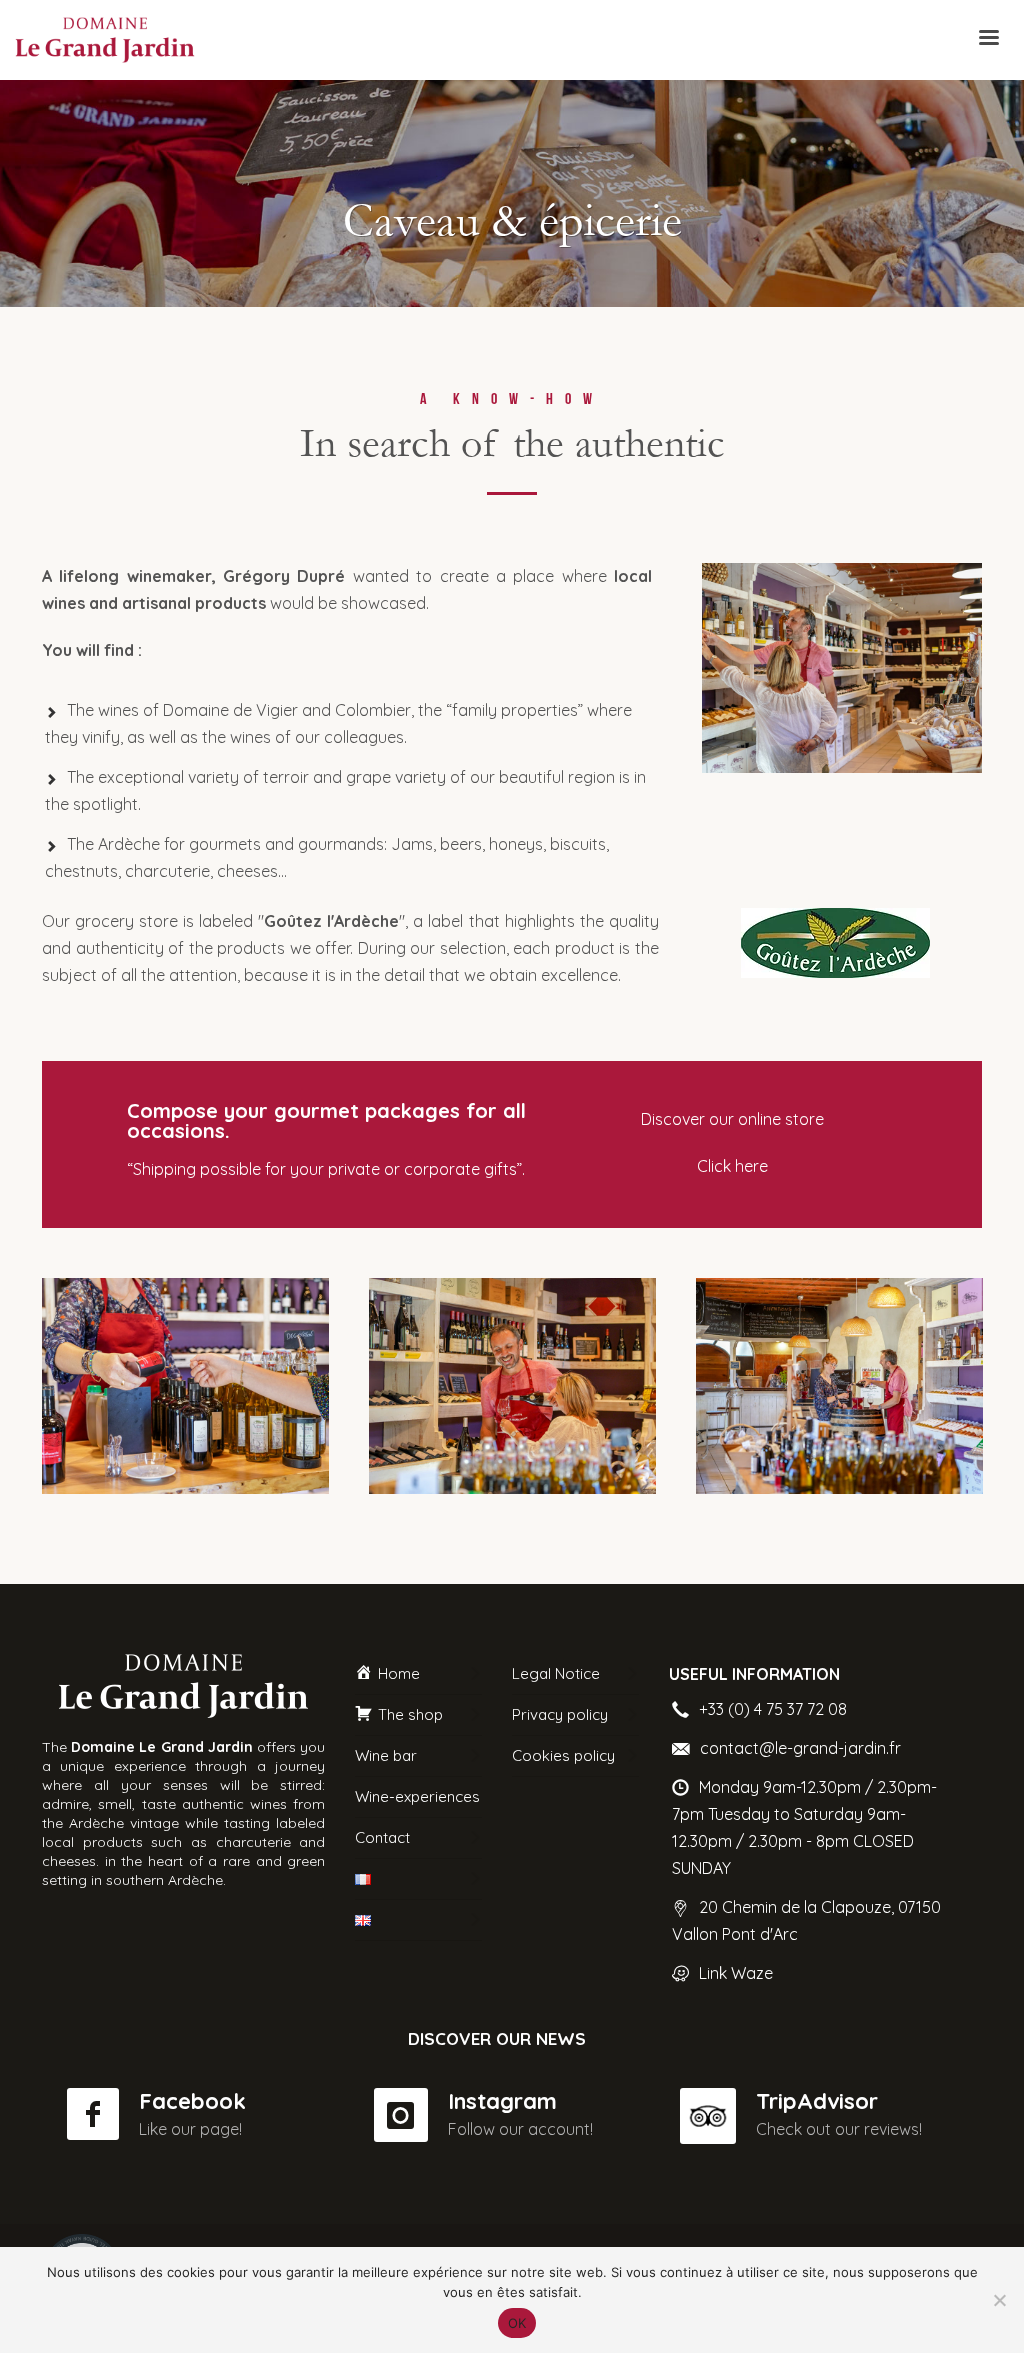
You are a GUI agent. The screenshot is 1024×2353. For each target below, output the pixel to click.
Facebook (192, 2101)
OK (517, 2323)
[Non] (999, 2300)
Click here (732, 1166)
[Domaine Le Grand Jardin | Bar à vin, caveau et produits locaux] (185, 1385)
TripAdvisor (817, 2101)
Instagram (502, 2101)
